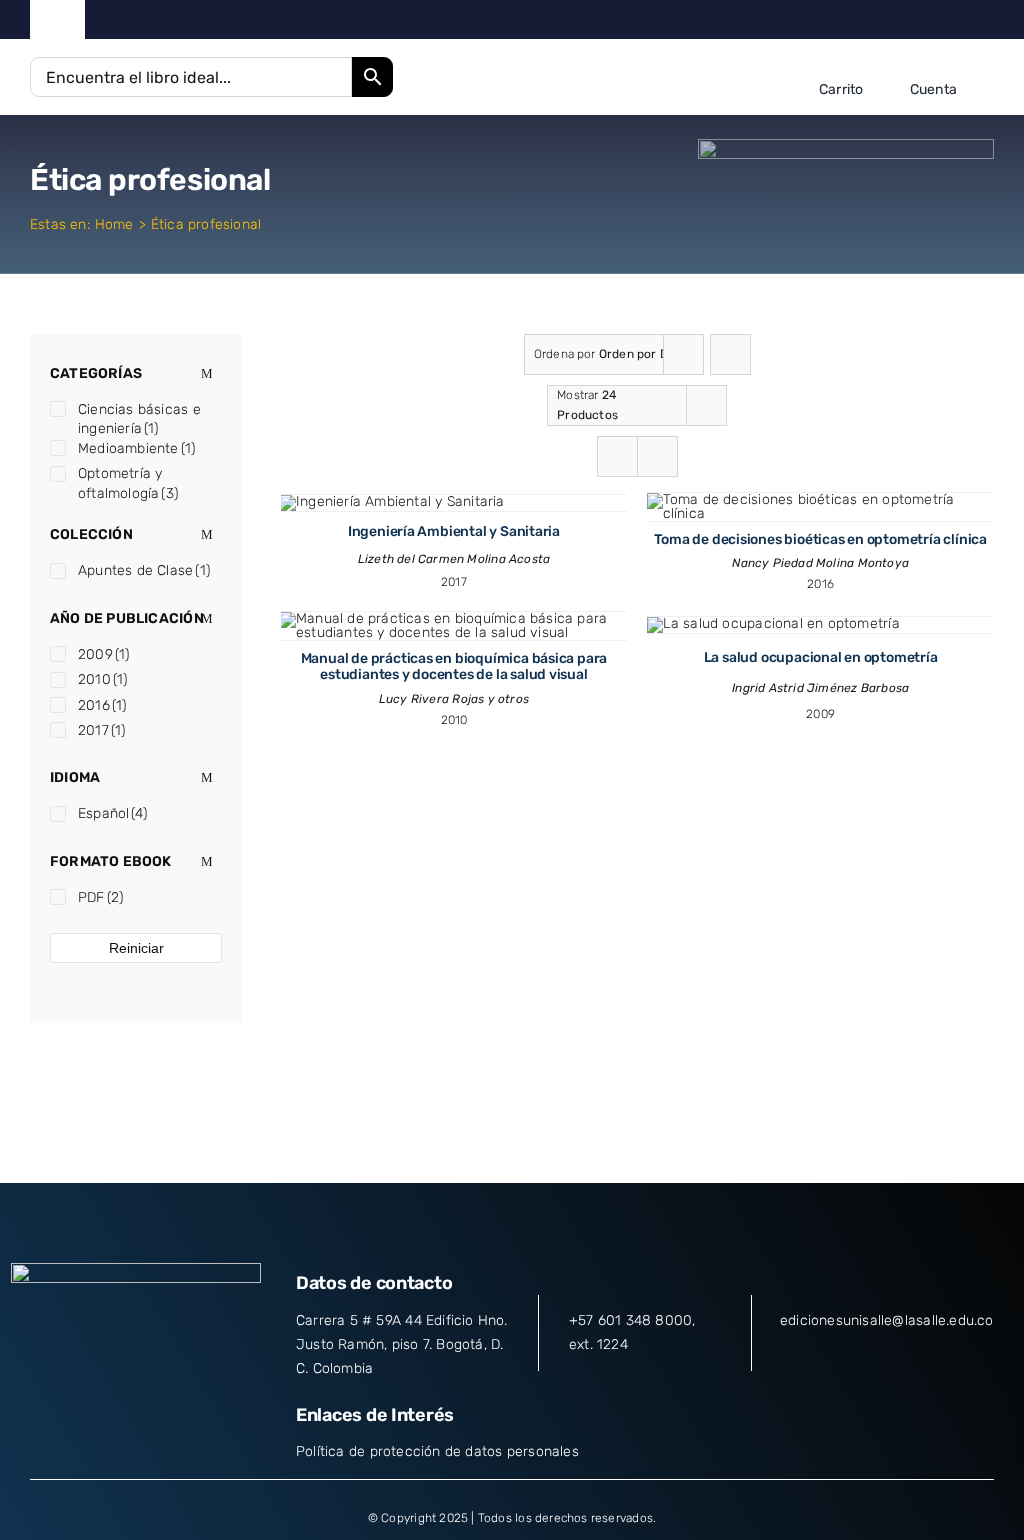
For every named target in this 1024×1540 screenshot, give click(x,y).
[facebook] (863, 20)
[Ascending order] (730, 354)
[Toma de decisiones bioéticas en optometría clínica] (821, 499)
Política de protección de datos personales (437, 1451)
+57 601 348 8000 (630, 1320)
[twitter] (894, 20)
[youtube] (957, 20)
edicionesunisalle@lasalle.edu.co (887, 1320)
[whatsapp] (988, 20)
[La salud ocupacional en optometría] (773, 623)
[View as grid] (617, 456)
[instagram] (925, 20)
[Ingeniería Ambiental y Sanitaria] (392, 501)
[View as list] (657, 456)
